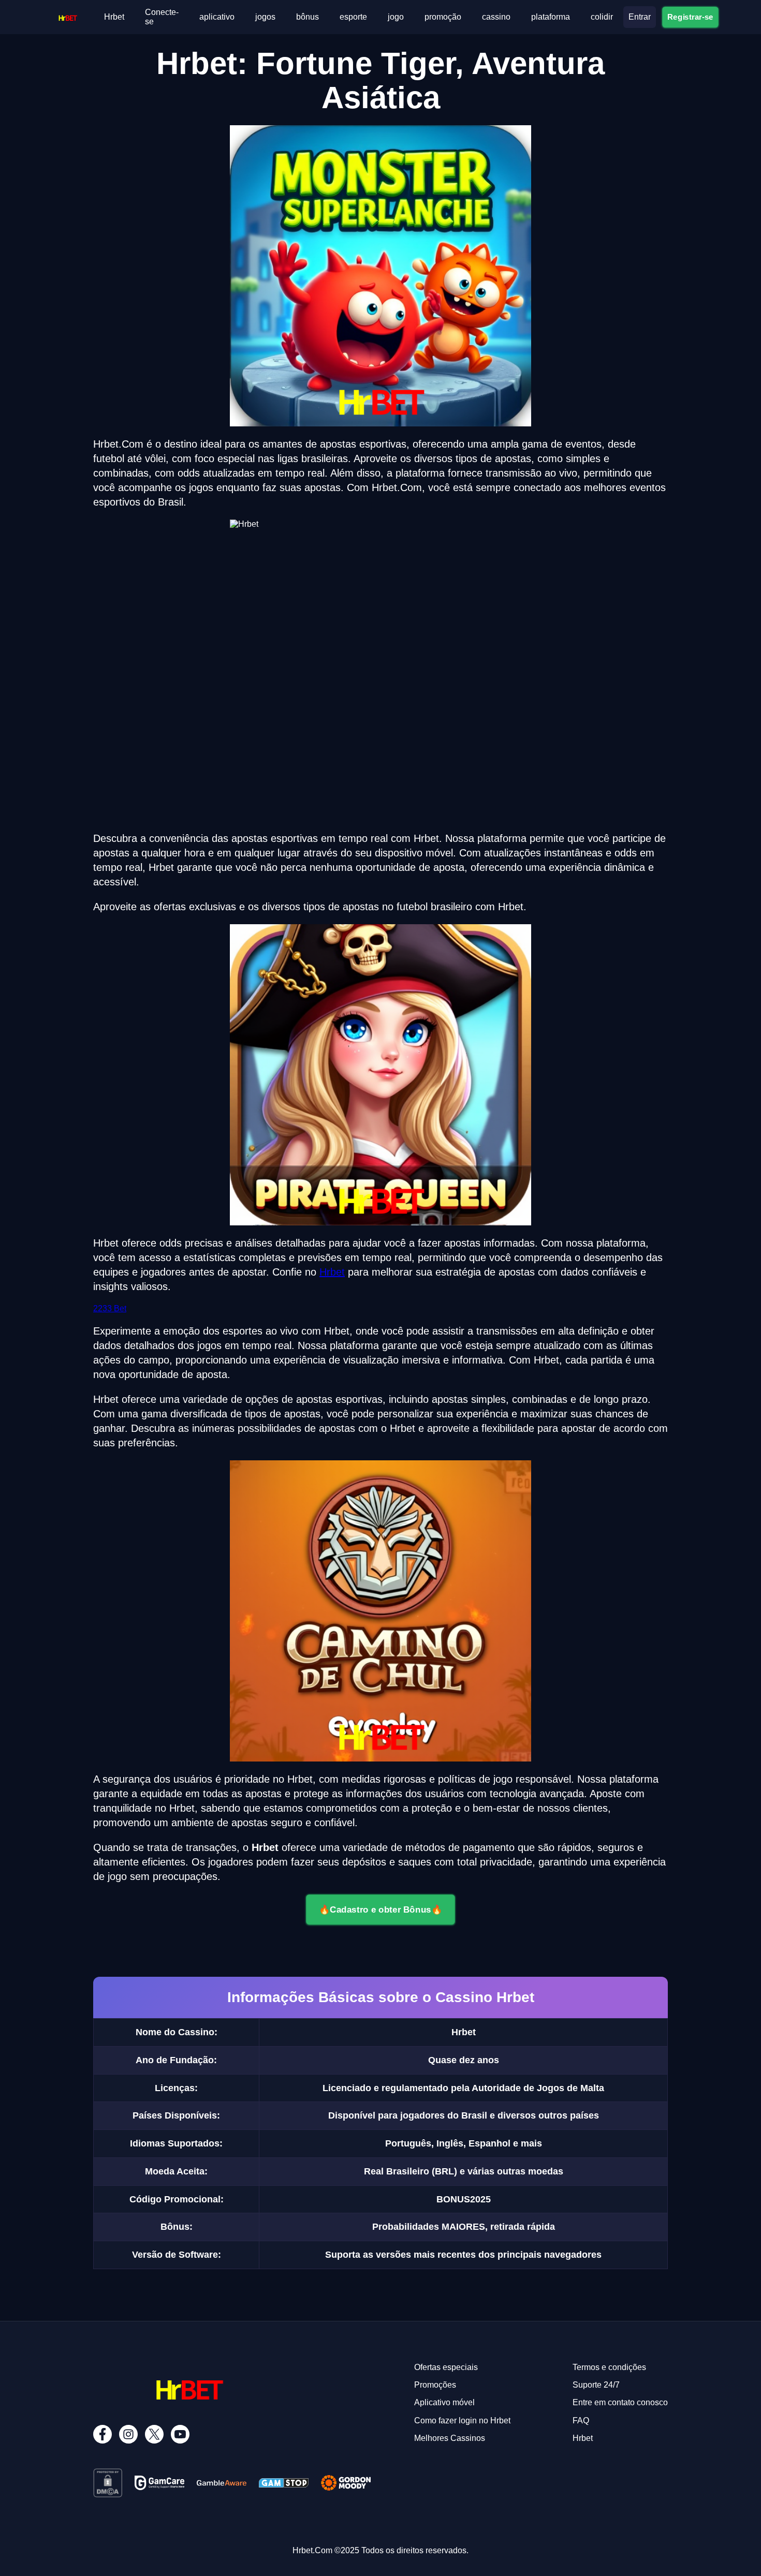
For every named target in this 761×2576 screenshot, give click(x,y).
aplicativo (217, 17)
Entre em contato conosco (620, 2402)
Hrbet (114, 17)
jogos (265, 17)
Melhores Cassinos (450, 2438)
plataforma (551, 17)
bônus (308, 17)
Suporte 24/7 (596, 2385)
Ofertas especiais (446, 2367)
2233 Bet (110, 1308)
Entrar (640, 17)
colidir (602, 17)
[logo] (68, 15)
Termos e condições (609, 2367)
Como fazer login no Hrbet (462, 2420)
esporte (353, 17)
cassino (496, 17)
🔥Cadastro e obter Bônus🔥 (380, 1909)
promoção (443, 17)
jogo (396, 17)
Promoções (435, 2385)
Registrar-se (690, 17)
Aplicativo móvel (444, 2402)
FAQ (581, 2420)
